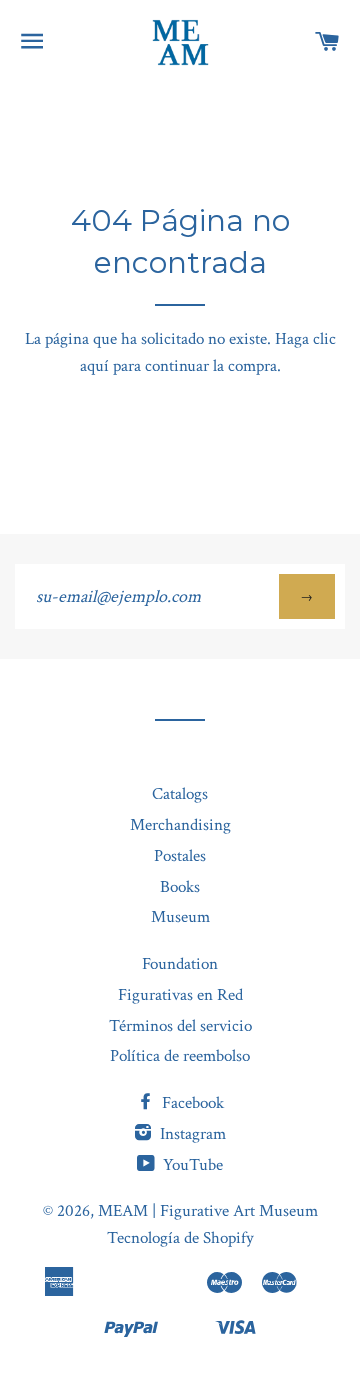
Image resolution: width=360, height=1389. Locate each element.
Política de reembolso (180, 1056)
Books (180, 887)
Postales (180, 856)
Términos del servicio (180, 1026)
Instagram (191, 1134)
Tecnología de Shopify (180, 1238)
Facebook (191, 1103)
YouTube (191, 1165)
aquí (94, 366)
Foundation (180, 964)
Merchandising (180, 825)
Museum (180, 917)
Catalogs (180, 794)
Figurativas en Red (180, 995)
